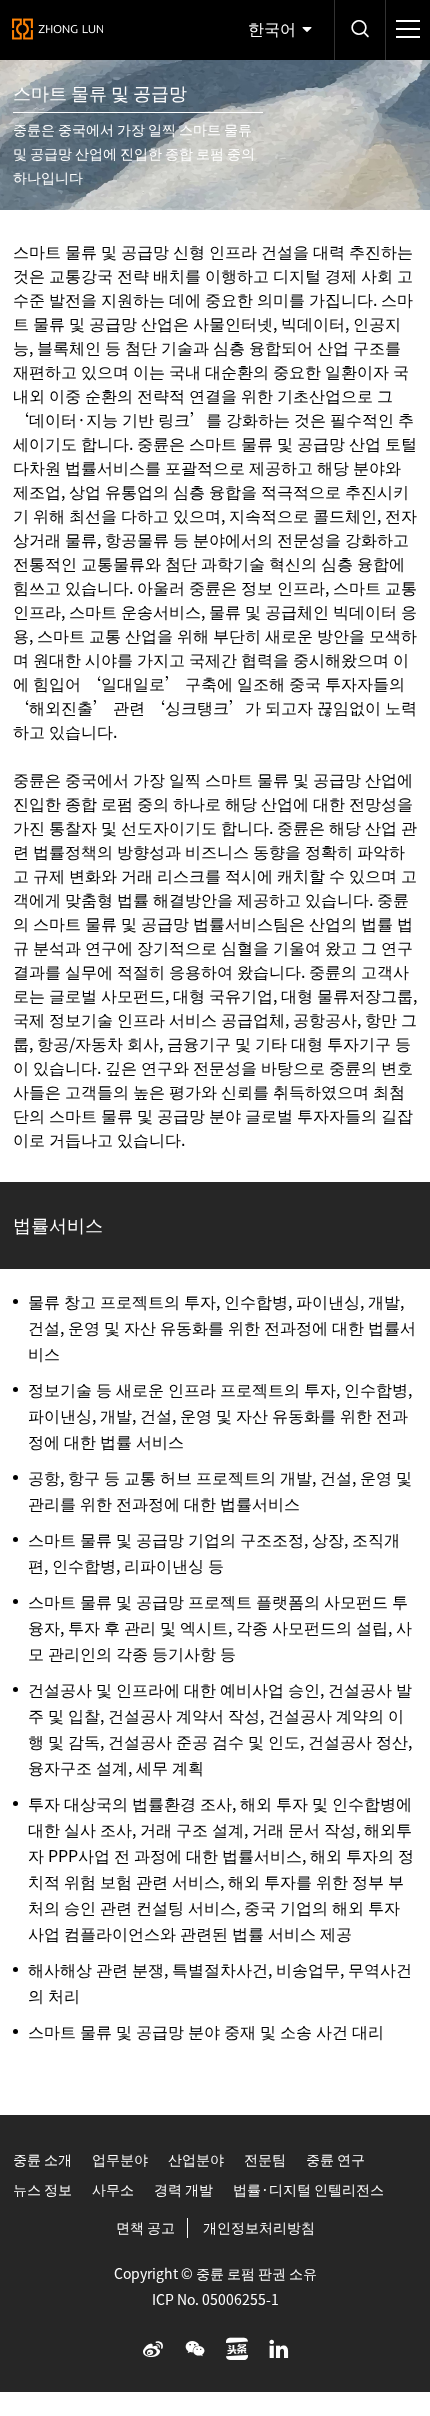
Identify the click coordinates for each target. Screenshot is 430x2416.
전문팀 (265, 2160)
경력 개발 (183, 2190)
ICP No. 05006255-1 (215, 2300)
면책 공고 (145, 2228)
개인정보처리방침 (259, 2228)
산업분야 (196, 2160)
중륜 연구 (335, 2160)
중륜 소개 (42, 2160)
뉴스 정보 (42, 2190)
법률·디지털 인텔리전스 (308, 2190)
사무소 (113, 2190)
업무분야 (120, 2160)
